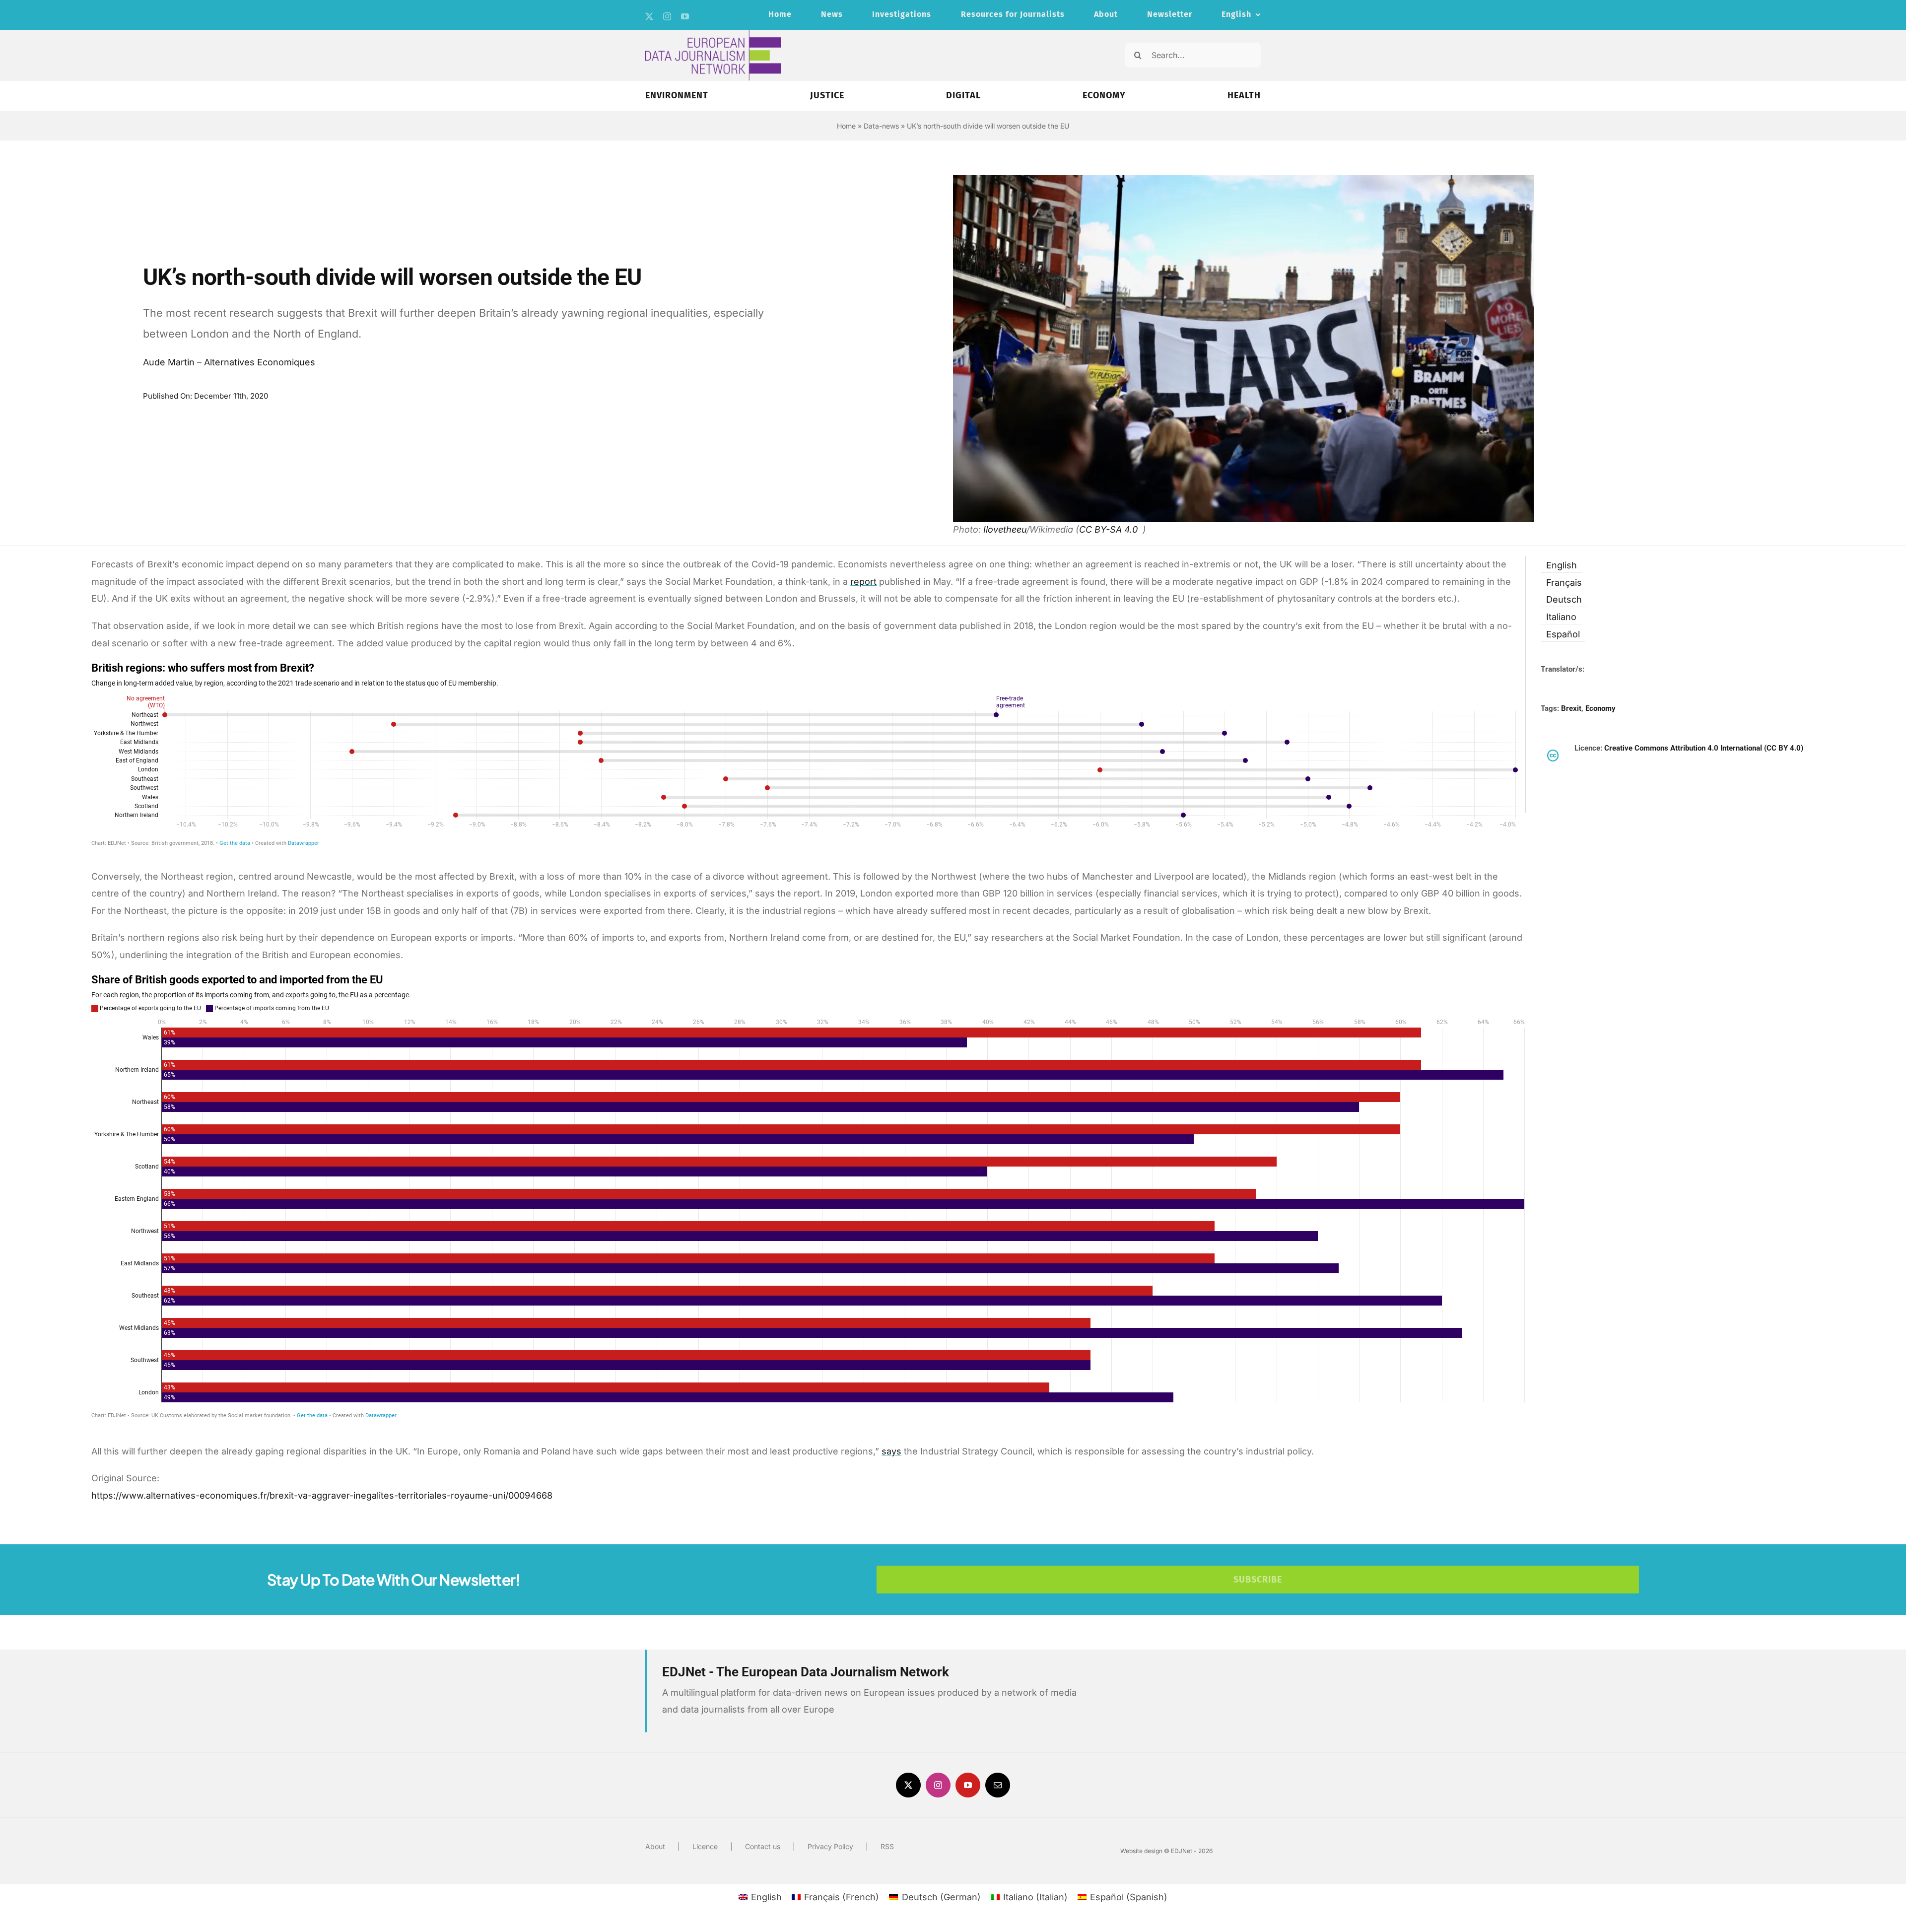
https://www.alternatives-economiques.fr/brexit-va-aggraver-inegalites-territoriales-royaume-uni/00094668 (322, 1495)
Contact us (763, 1846)
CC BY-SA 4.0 (1110, 529)
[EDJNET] (713, 34)
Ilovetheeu (1005, 529)
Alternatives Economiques (260, 362)
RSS (887, 1846)
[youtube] (685, 16)
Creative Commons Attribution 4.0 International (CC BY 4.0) (1704, 748)
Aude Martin (169, 362)
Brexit (1571, 708)
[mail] (998, 1785)
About (655, 1846)
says (891, 1451)
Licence (705, 1846)
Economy (1600, 708)
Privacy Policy (830, 1846)
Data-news (881, 126)
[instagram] (667, 16)
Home (846, 126)
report (863, 582)
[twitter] (649, 16)
